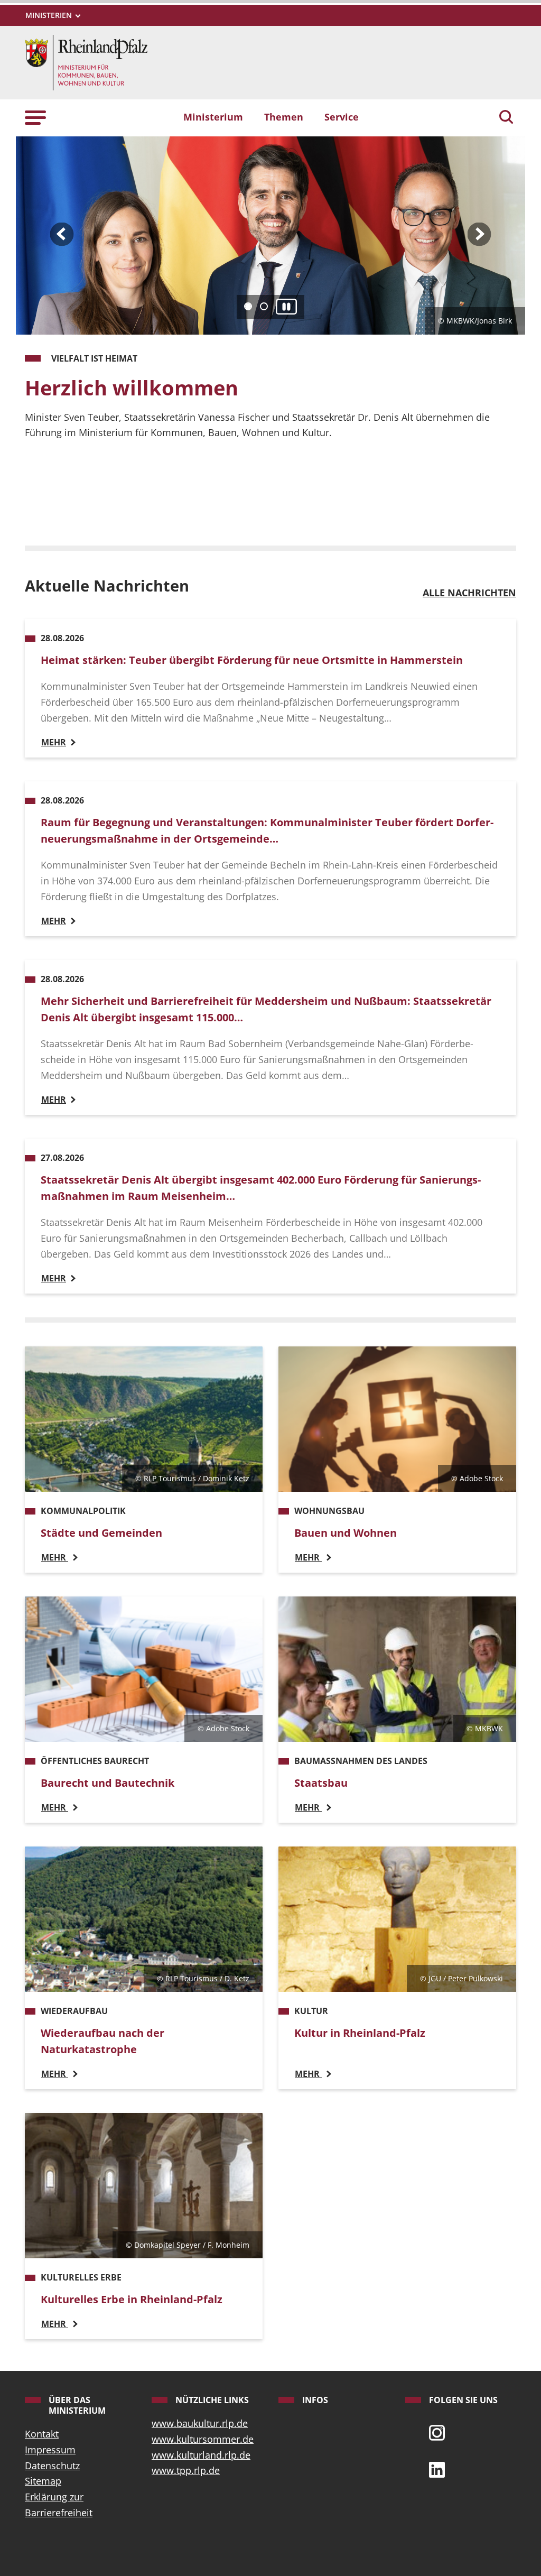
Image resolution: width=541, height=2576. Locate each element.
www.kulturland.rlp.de (201, 2455)
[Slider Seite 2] (264, 306)
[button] (35, 117)
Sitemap (43, 2481)
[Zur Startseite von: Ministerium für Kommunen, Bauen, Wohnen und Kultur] (86, 61)
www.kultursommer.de (203, 2439)
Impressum (50, 2450)
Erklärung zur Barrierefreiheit (59, 2505)
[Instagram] (437, 2432)
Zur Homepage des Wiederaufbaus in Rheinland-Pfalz (176, 505)
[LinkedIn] (437, 2469)
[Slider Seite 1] (248, 306)
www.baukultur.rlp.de (200, 2423)
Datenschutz (52, 2466)
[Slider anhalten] (286, 307)
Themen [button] (284, 117)
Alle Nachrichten (469, 593)
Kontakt (42, 2434)
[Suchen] (506, 118)
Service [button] (342, 117)
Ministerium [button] (213, 117)
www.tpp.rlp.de (186, 2470)
